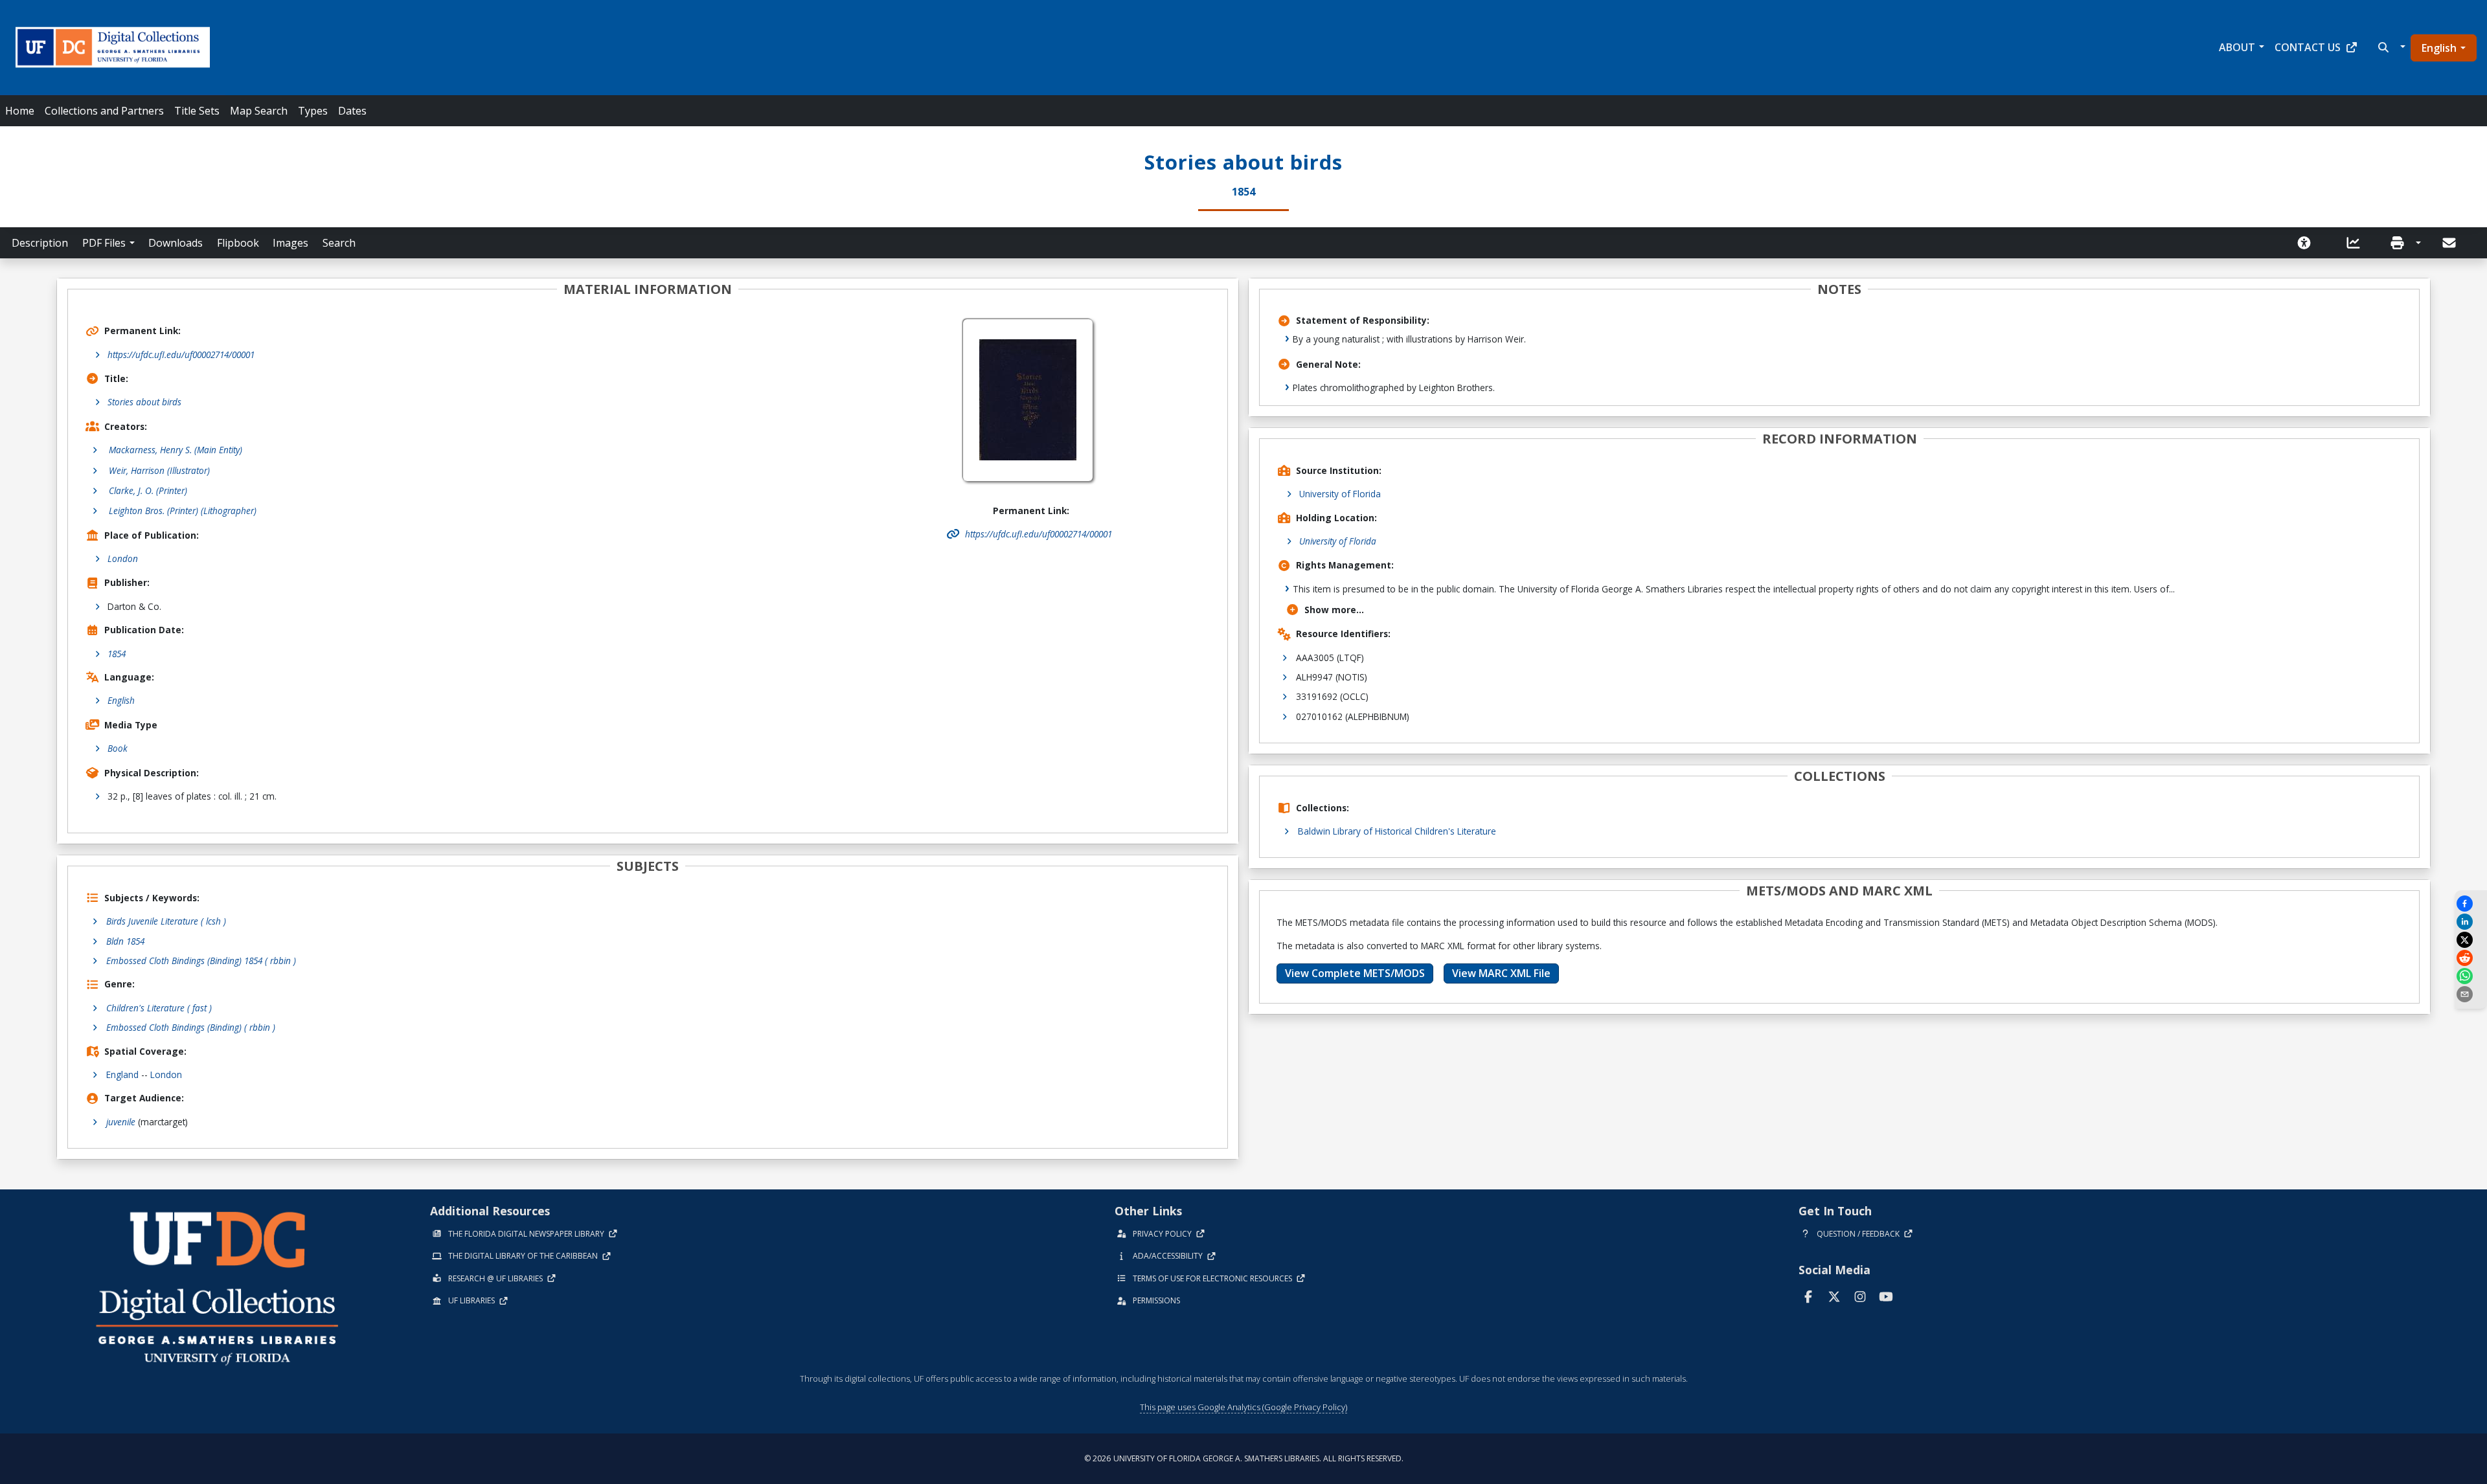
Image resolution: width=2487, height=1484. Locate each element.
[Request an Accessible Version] (2308, 243)
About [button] (2237, 47)
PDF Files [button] (104, 243)
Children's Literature (159, 1008)
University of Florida (1340, 494)
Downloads (176, 243)
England (122, 1074)
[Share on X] (2471, 940)
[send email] (2471, 994)
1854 (117, 654)
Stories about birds (144, 402)
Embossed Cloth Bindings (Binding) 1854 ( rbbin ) (201, 961)
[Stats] (2357, 243)
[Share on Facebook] (2471, 904)
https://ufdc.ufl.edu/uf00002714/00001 (181, 354)
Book (118, 748)
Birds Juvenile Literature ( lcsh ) (166, 921)
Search (339, 243)
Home (20, 111)
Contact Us (2308, 47)
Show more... (1334, 610)
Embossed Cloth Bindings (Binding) (191, 1027)
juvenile (121, 1122)
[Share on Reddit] (2471, 958)
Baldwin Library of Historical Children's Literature (1397, 831)
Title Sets (197, 111)
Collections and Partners (104, 111)
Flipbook (238, 243)
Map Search (259, 111)
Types (313, 111)
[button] (2390, 47)
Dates (352, 111)
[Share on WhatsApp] (2471, 976)
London (123, 558)
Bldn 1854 (125, 941)
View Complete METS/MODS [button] (1355, 973)
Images (290, 243)
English (2439, 48)
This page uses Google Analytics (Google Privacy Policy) (1243, 1407)
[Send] (2450, 243)
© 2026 (1244, 1458)
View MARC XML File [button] (1501, 973)
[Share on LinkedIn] (2471, 922)
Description (40, 243)
